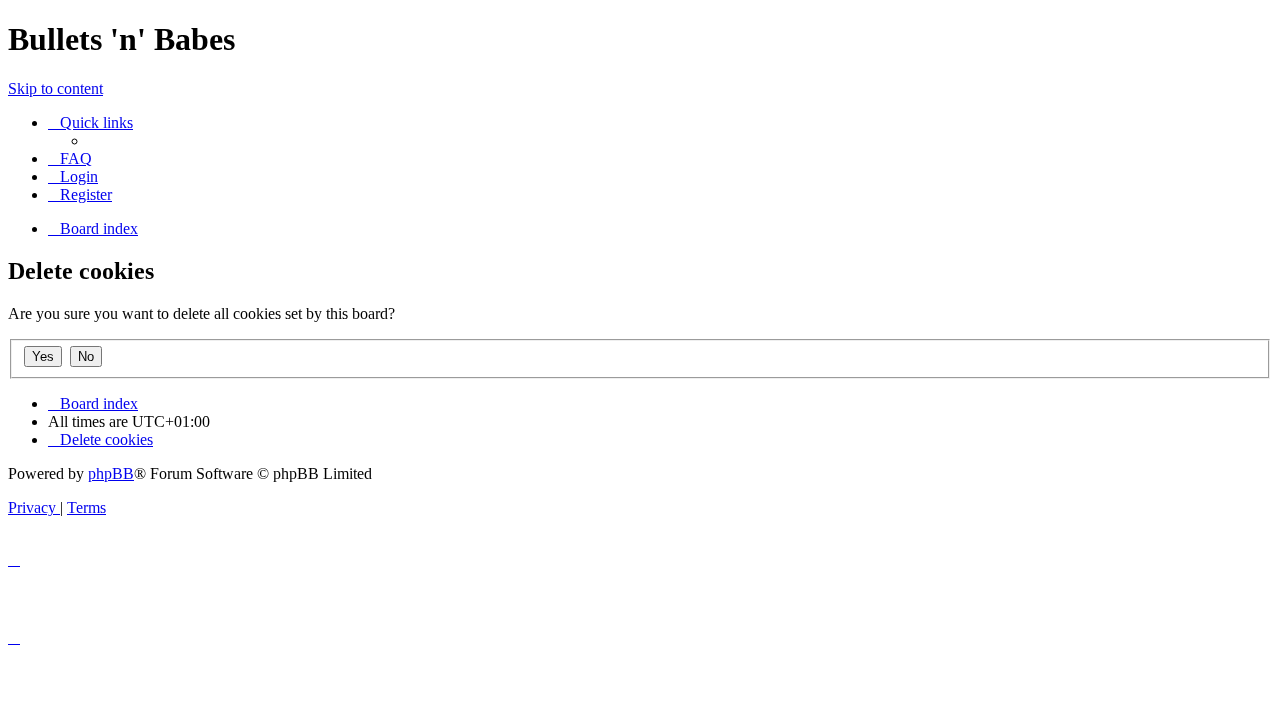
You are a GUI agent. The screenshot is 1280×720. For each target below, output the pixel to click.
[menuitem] (70, 158)
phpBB (111, 473)
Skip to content (55, 88)
